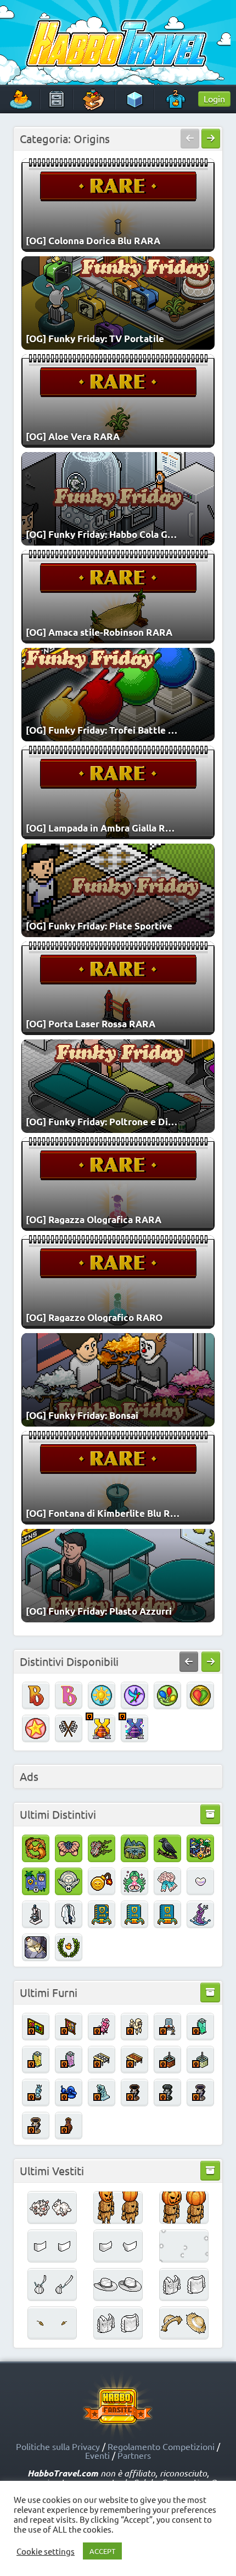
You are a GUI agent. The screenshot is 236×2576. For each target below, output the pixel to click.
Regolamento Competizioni (161, 2446)
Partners (134, 2455)
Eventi (97, 2455)
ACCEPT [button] (102, 2551)
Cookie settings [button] (46, 2551)
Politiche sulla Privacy (58, 2446)
